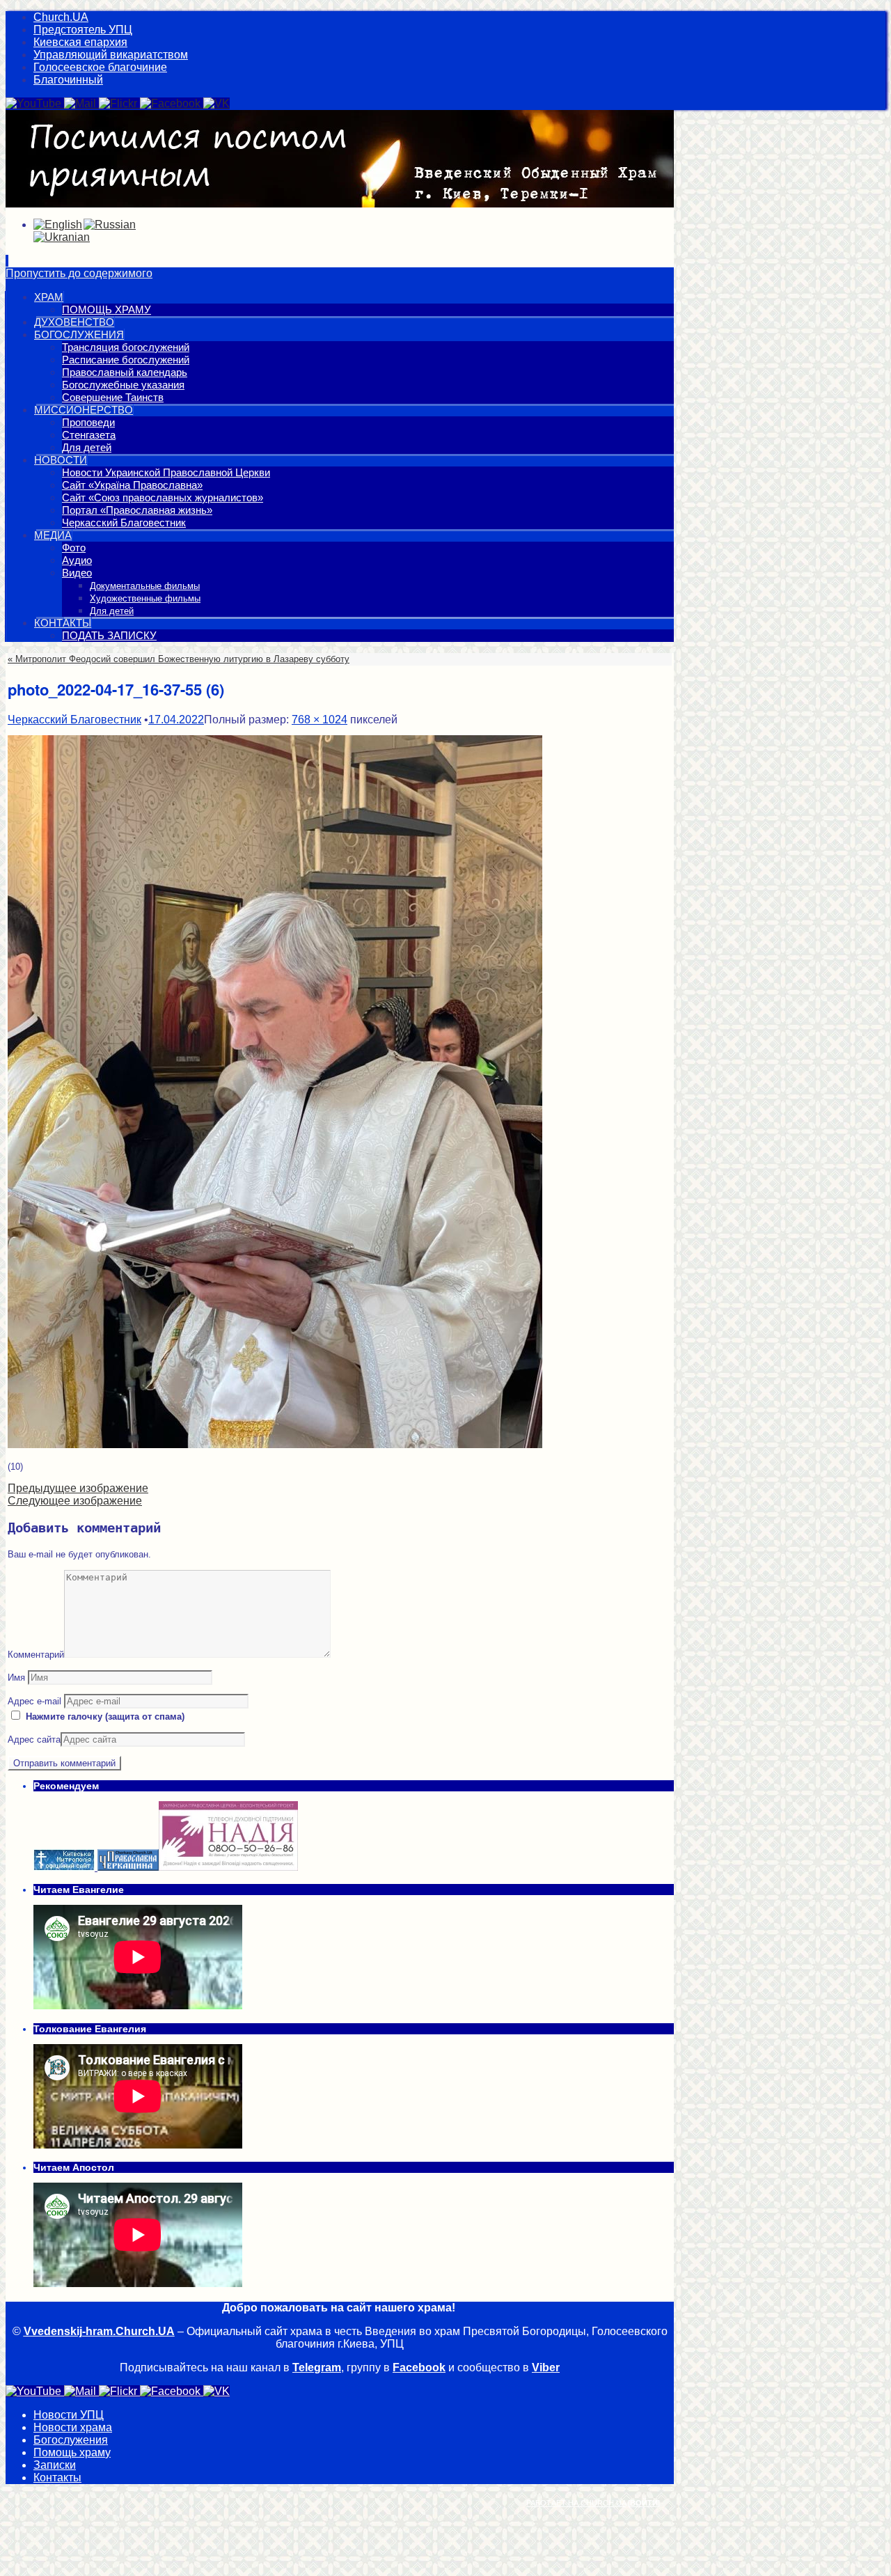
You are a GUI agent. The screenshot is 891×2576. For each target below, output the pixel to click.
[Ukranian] (62, 237)
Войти (644, 2503)
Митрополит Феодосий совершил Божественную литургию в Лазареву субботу (179, 659)
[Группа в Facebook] (172, 103)
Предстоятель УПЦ (83, 30)
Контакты (57, 2477)
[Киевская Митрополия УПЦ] (65, 1868)
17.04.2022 (176, 720)
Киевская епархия (80, 42)
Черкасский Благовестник (74, 720)
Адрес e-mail (34, 1701)
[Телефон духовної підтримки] (228, 1868)
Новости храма (73, 2427)
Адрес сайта (34, 1739)
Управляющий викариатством (111, 55)
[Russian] (110, 225)
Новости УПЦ (69, 2415)
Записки (55, 2465)
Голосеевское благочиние (100, 67)
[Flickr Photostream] (119, 103)
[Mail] (81, 103)
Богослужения (71, 2440)
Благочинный (68, 80)
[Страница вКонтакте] (216, 103)
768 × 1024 (320, 720)
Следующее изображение (75, 1501)
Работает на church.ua (576, 2503)
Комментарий (36, 1655)
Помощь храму (72, 2452)
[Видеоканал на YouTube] (35, 103)
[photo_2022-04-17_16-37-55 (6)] (275, 1445)
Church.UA (61, 17)
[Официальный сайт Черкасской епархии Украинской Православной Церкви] (128, 1868)
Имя (16, 1678)
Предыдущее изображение (78, 1488)
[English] (58, 225)
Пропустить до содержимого (79, 273)
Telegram (317, 2367)
